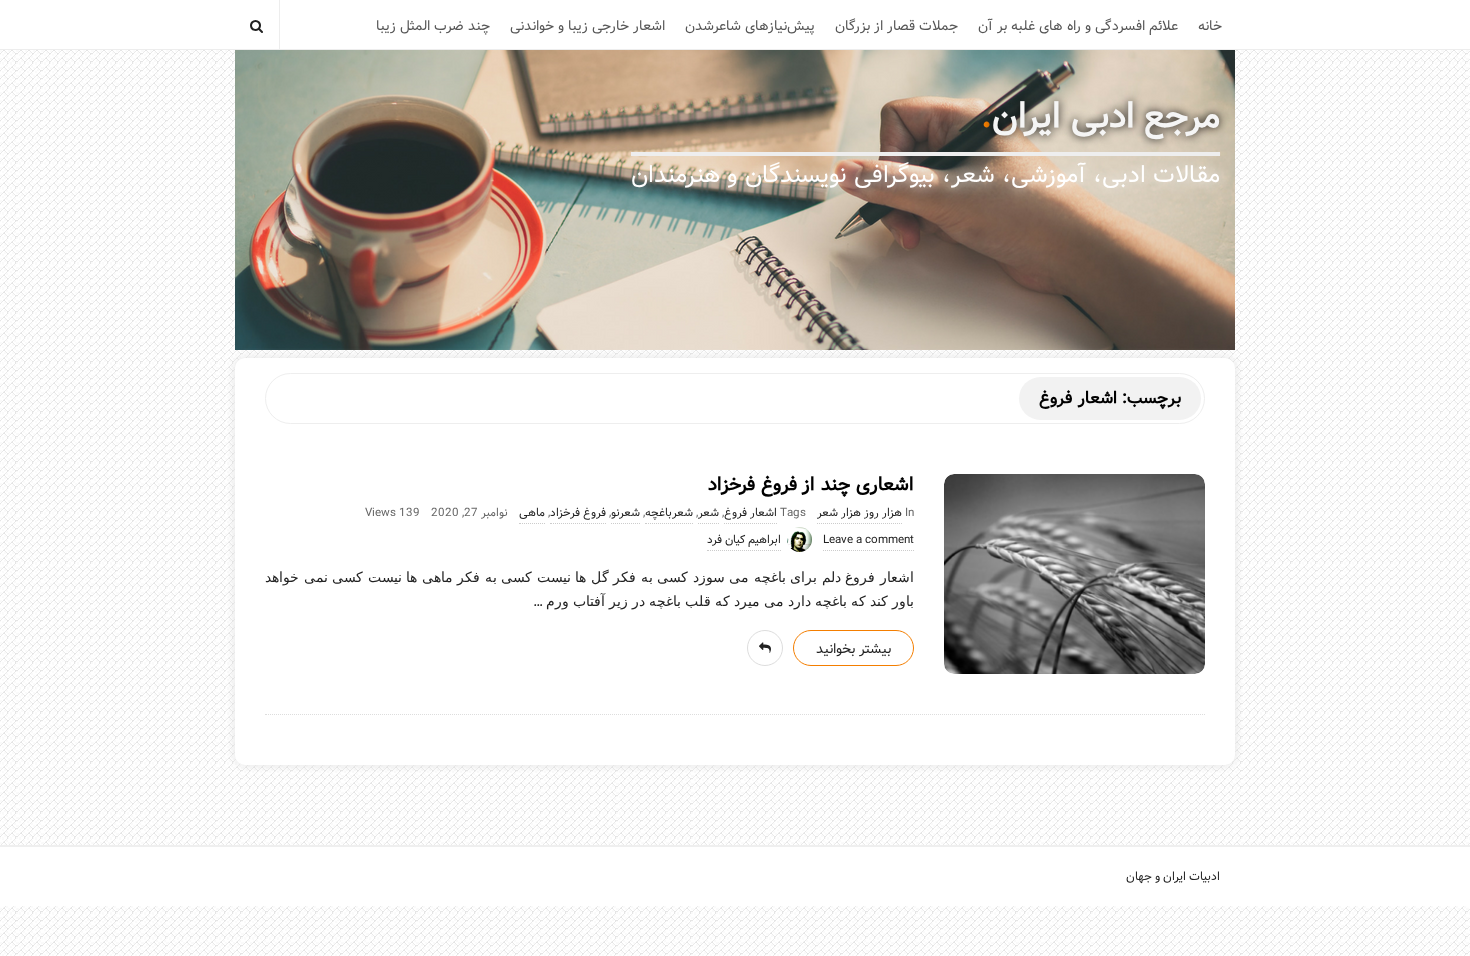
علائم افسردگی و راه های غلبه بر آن (1078, 26)
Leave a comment (868, 540)
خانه (1210, 26)
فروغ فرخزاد (578, 513)
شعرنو (625, 513)
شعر (708, 513)
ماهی (532, 513)
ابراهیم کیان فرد (744, 540)
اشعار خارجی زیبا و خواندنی (587, 26)
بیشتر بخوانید (853, 649)
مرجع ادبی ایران (1106, 117)
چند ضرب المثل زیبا (433, 26)
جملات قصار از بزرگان (896, 26)
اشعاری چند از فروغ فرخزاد (811, 485)
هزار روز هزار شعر (859, 513)
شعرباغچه (669, 513)
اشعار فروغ (750, 513)
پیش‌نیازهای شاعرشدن (750, 26)
